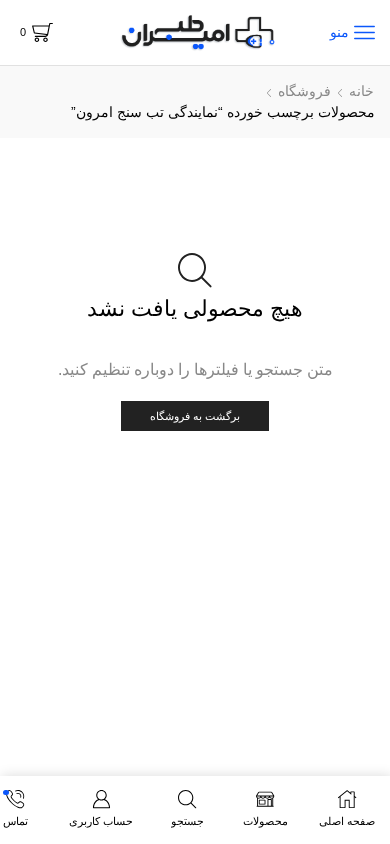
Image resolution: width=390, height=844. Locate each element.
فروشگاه (304, 91)
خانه (361, 91)
